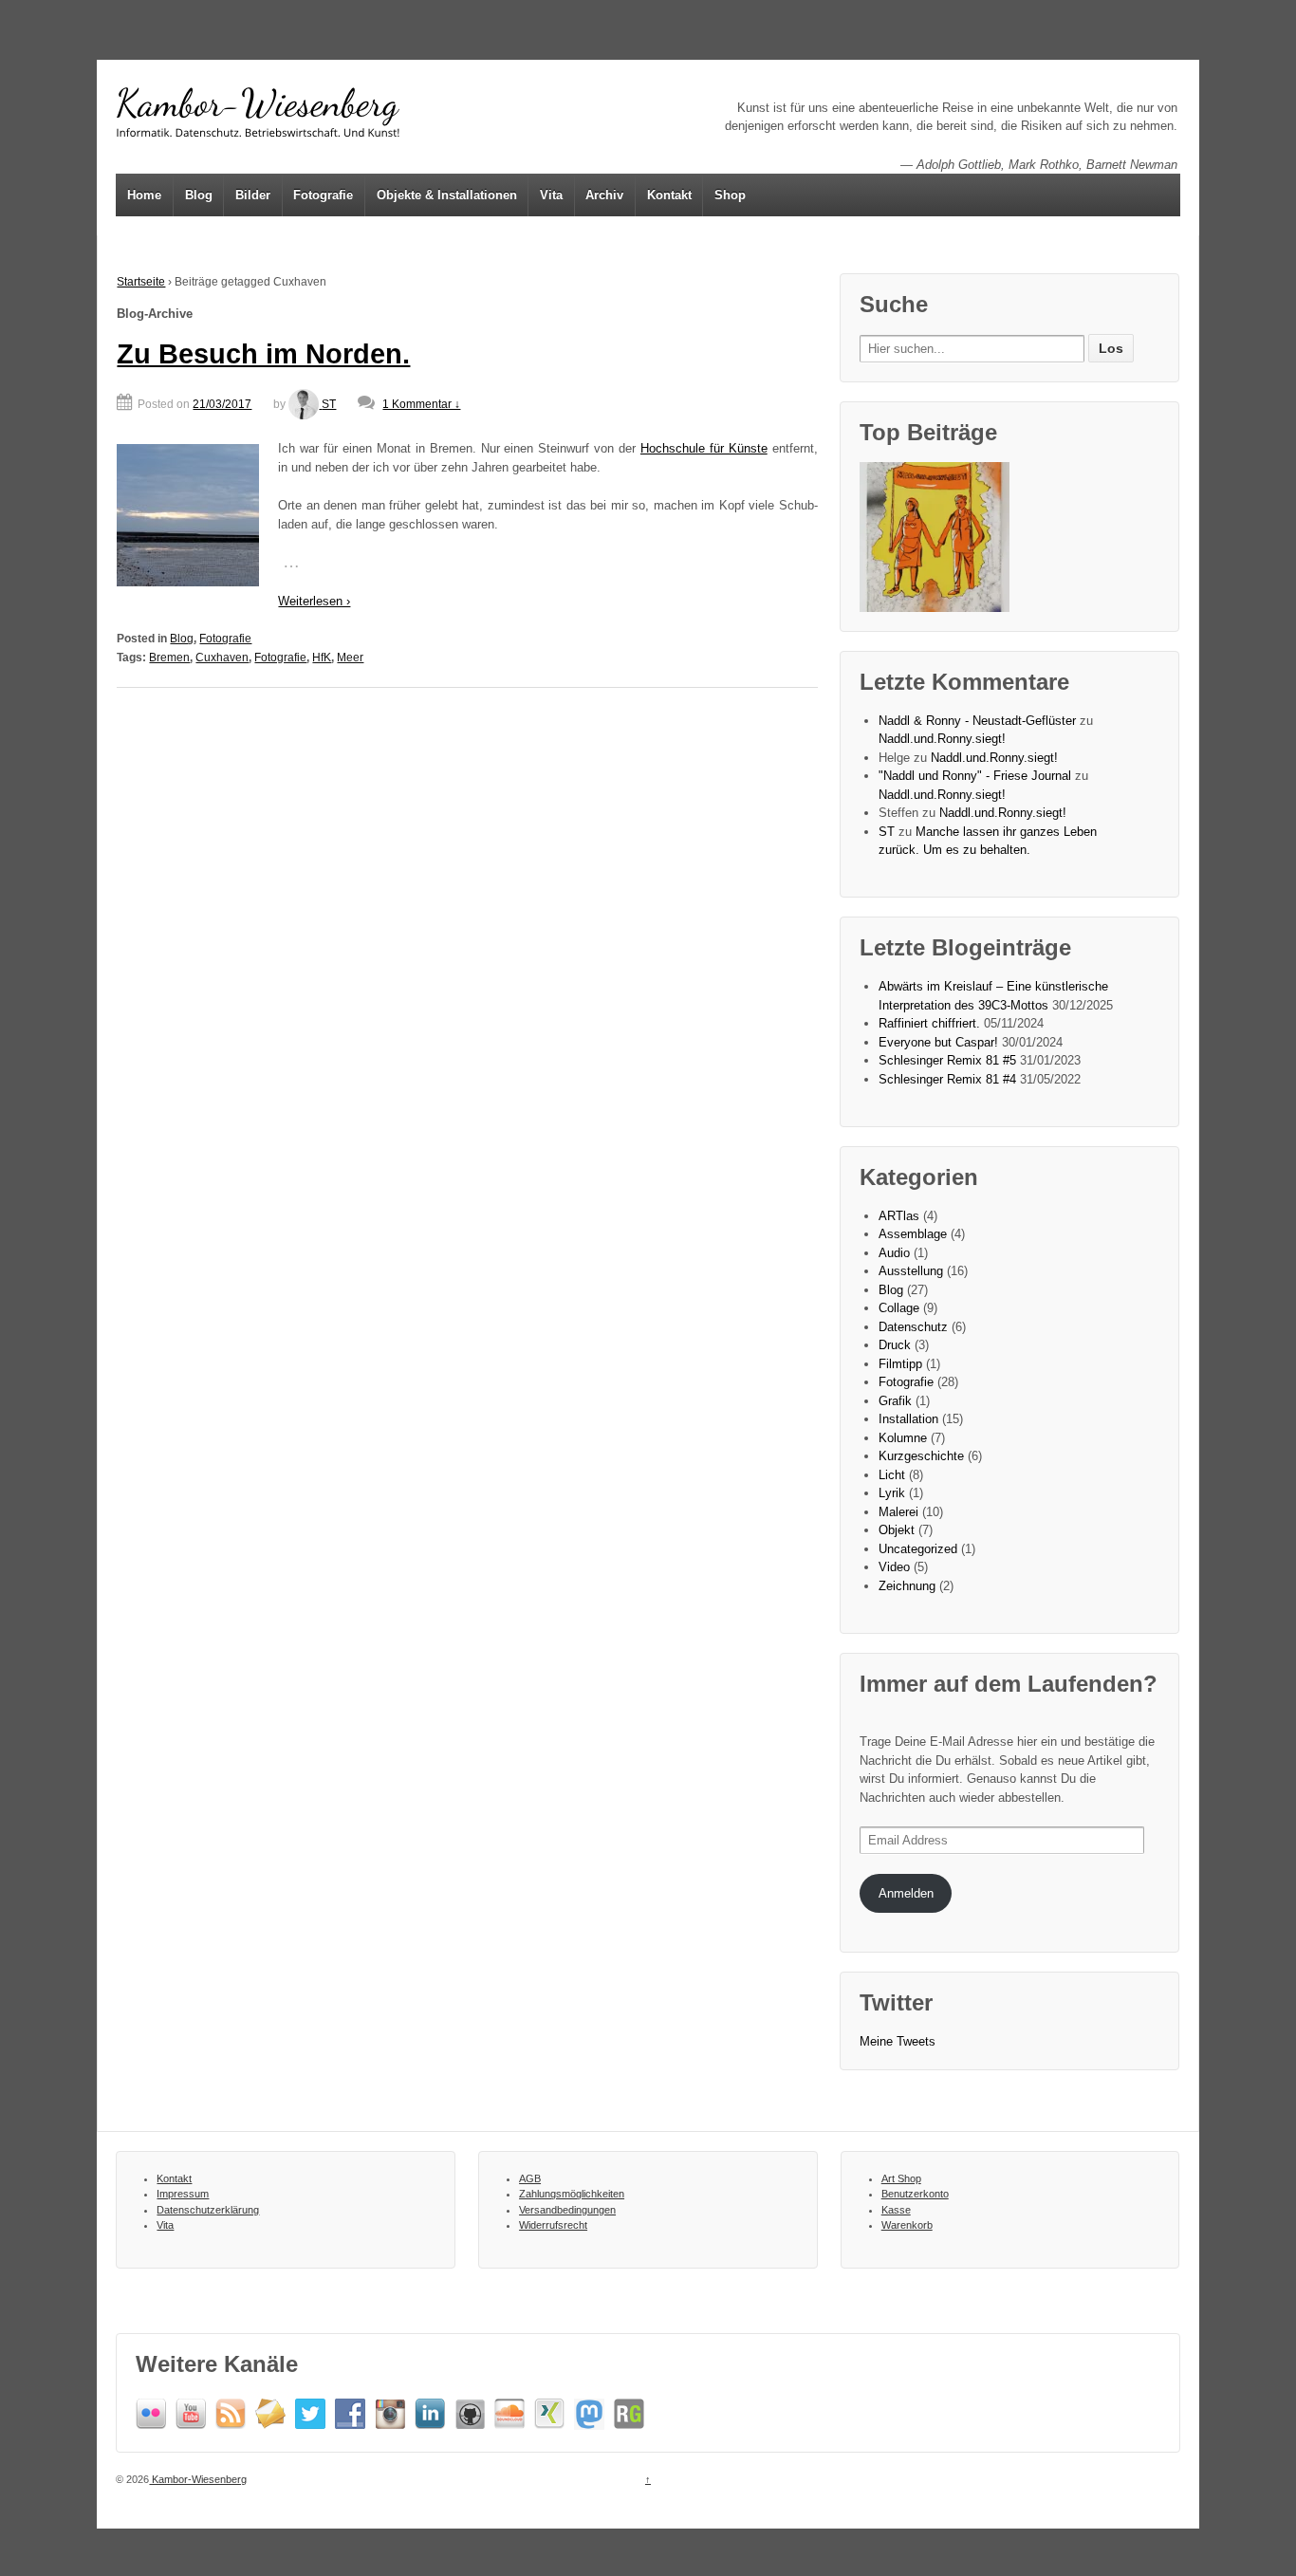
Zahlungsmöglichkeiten (572, 2194)
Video (894, 1567)
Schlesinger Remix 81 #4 (947, 1079)
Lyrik (892, 1493)
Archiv (604, 195)
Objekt (897, 1530)
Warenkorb (907, 2225)
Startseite (141, 282)
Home (144, 195)
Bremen (169, 658)
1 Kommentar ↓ (421, 404)
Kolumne (903, 1438)
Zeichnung (907, 1586)
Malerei (898, 1512)
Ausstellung (911, 1271)
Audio (894, 1253)
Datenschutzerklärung (208, 2210)
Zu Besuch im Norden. (263, 354)
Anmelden (906, 1893)
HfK (322, 658)
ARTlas (899, 1216)
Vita (551, 195)
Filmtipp (900, 1364)
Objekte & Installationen (447, 195)
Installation (908, 1419)
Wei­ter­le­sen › (314, 601)
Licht (892, 1475)
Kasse (896, 2210)
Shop (730, 195)
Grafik (895, 1401)
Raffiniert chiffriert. (929, 1023)
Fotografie (323, 195)
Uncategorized (918, 1549)
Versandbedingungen (567, 2210)
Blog (199, 195)
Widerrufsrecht (553, 2225)
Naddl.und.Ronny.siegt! (942, 739)
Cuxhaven (222, 658)
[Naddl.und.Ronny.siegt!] (935, 537)
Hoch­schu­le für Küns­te (704, 448)
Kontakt (669, 195)
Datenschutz (913, 1327)
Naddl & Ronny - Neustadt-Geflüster (977, 721)
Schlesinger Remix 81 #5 (947, 1060)
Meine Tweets (898, 2041)
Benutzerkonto (915, 2194)
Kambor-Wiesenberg (198, 2479)
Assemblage (913, 1234)
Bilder (253, 195)
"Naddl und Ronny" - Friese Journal (975, 776)
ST (329, 404)
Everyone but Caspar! (938, 1042)
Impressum (183, 2194)
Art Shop (901, 2178)
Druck (895, 1345)
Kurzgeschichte (921, 1456)
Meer (350, 658)
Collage (899, 1308)
